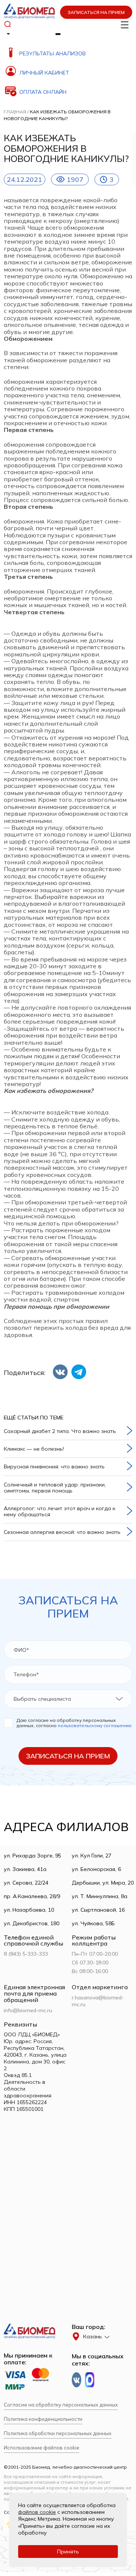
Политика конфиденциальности (43, 2419)
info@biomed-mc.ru (28, 2010)
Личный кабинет (44, 73)
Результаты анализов (53, 53)
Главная (15, 112)
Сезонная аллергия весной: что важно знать (62, 1532)
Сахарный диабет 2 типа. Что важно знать (60, 1431)
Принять (68, 2552)
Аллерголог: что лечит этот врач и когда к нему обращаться (59, 1511)
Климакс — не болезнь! (34, 1449)
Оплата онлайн (43, 92)
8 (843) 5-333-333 (26, 1954)
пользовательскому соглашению (95, 1725)
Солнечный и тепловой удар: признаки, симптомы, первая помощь (55, 1488)
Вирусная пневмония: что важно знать (54, 1467)
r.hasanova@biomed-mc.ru (98, 2001)
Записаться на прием (96, 12)
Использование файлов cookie (42, 2448)
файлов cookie (37, 2512)
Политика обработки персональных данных (58, 2433)
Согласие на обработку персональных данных (61, 2405)
